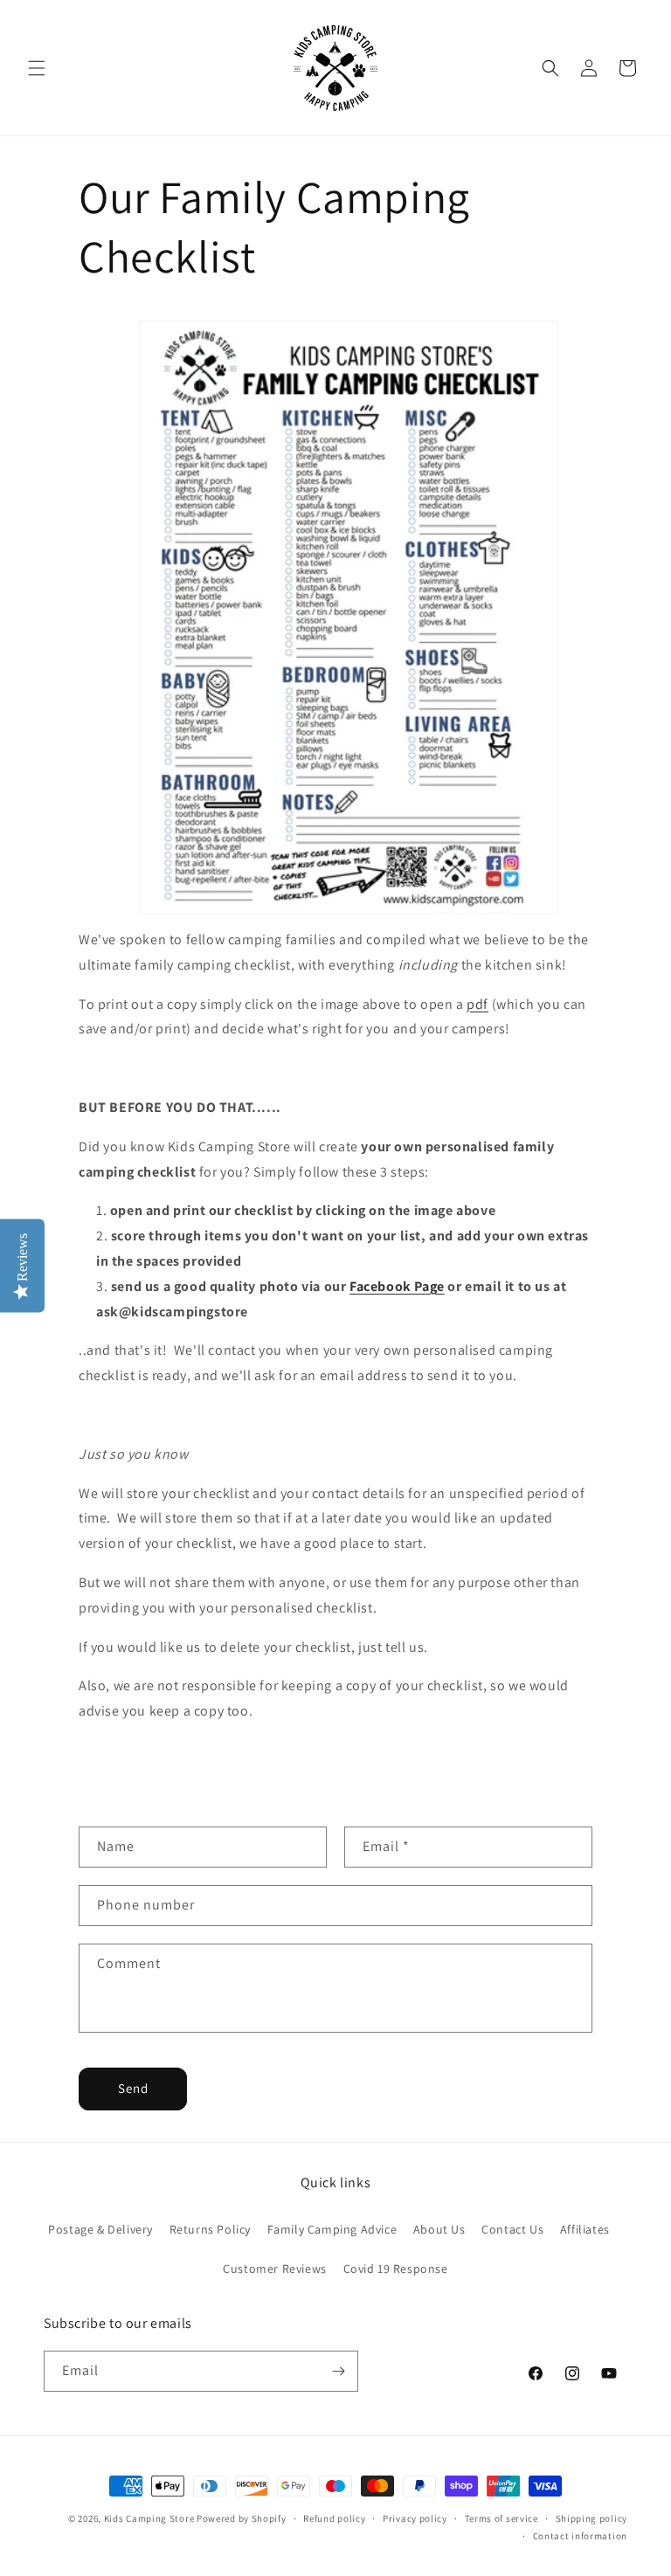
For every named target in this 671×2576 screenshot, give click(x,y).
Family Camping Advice (332, 2229)
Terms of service (502, 2518)
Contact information (580, 2536)
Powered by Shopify (242, 2518)
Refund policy (334, 2518)
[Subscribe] (338, 2371)
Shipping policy (592, 2518)
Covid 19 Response (396, 2269)
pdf (477, 1004)
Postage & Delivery (100, 2229)
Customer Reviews (275, 2269)
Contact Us (512, 2229)
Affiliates (585, 2229)
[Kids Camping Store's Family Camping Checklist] (349, 617)
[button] (37, 68)
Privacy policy (415, 2518)
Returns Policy (210, 2229)
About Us (439, 2229)
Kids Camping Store (149, 2518)
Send (133, 2088)
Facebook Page (397, 1286)
